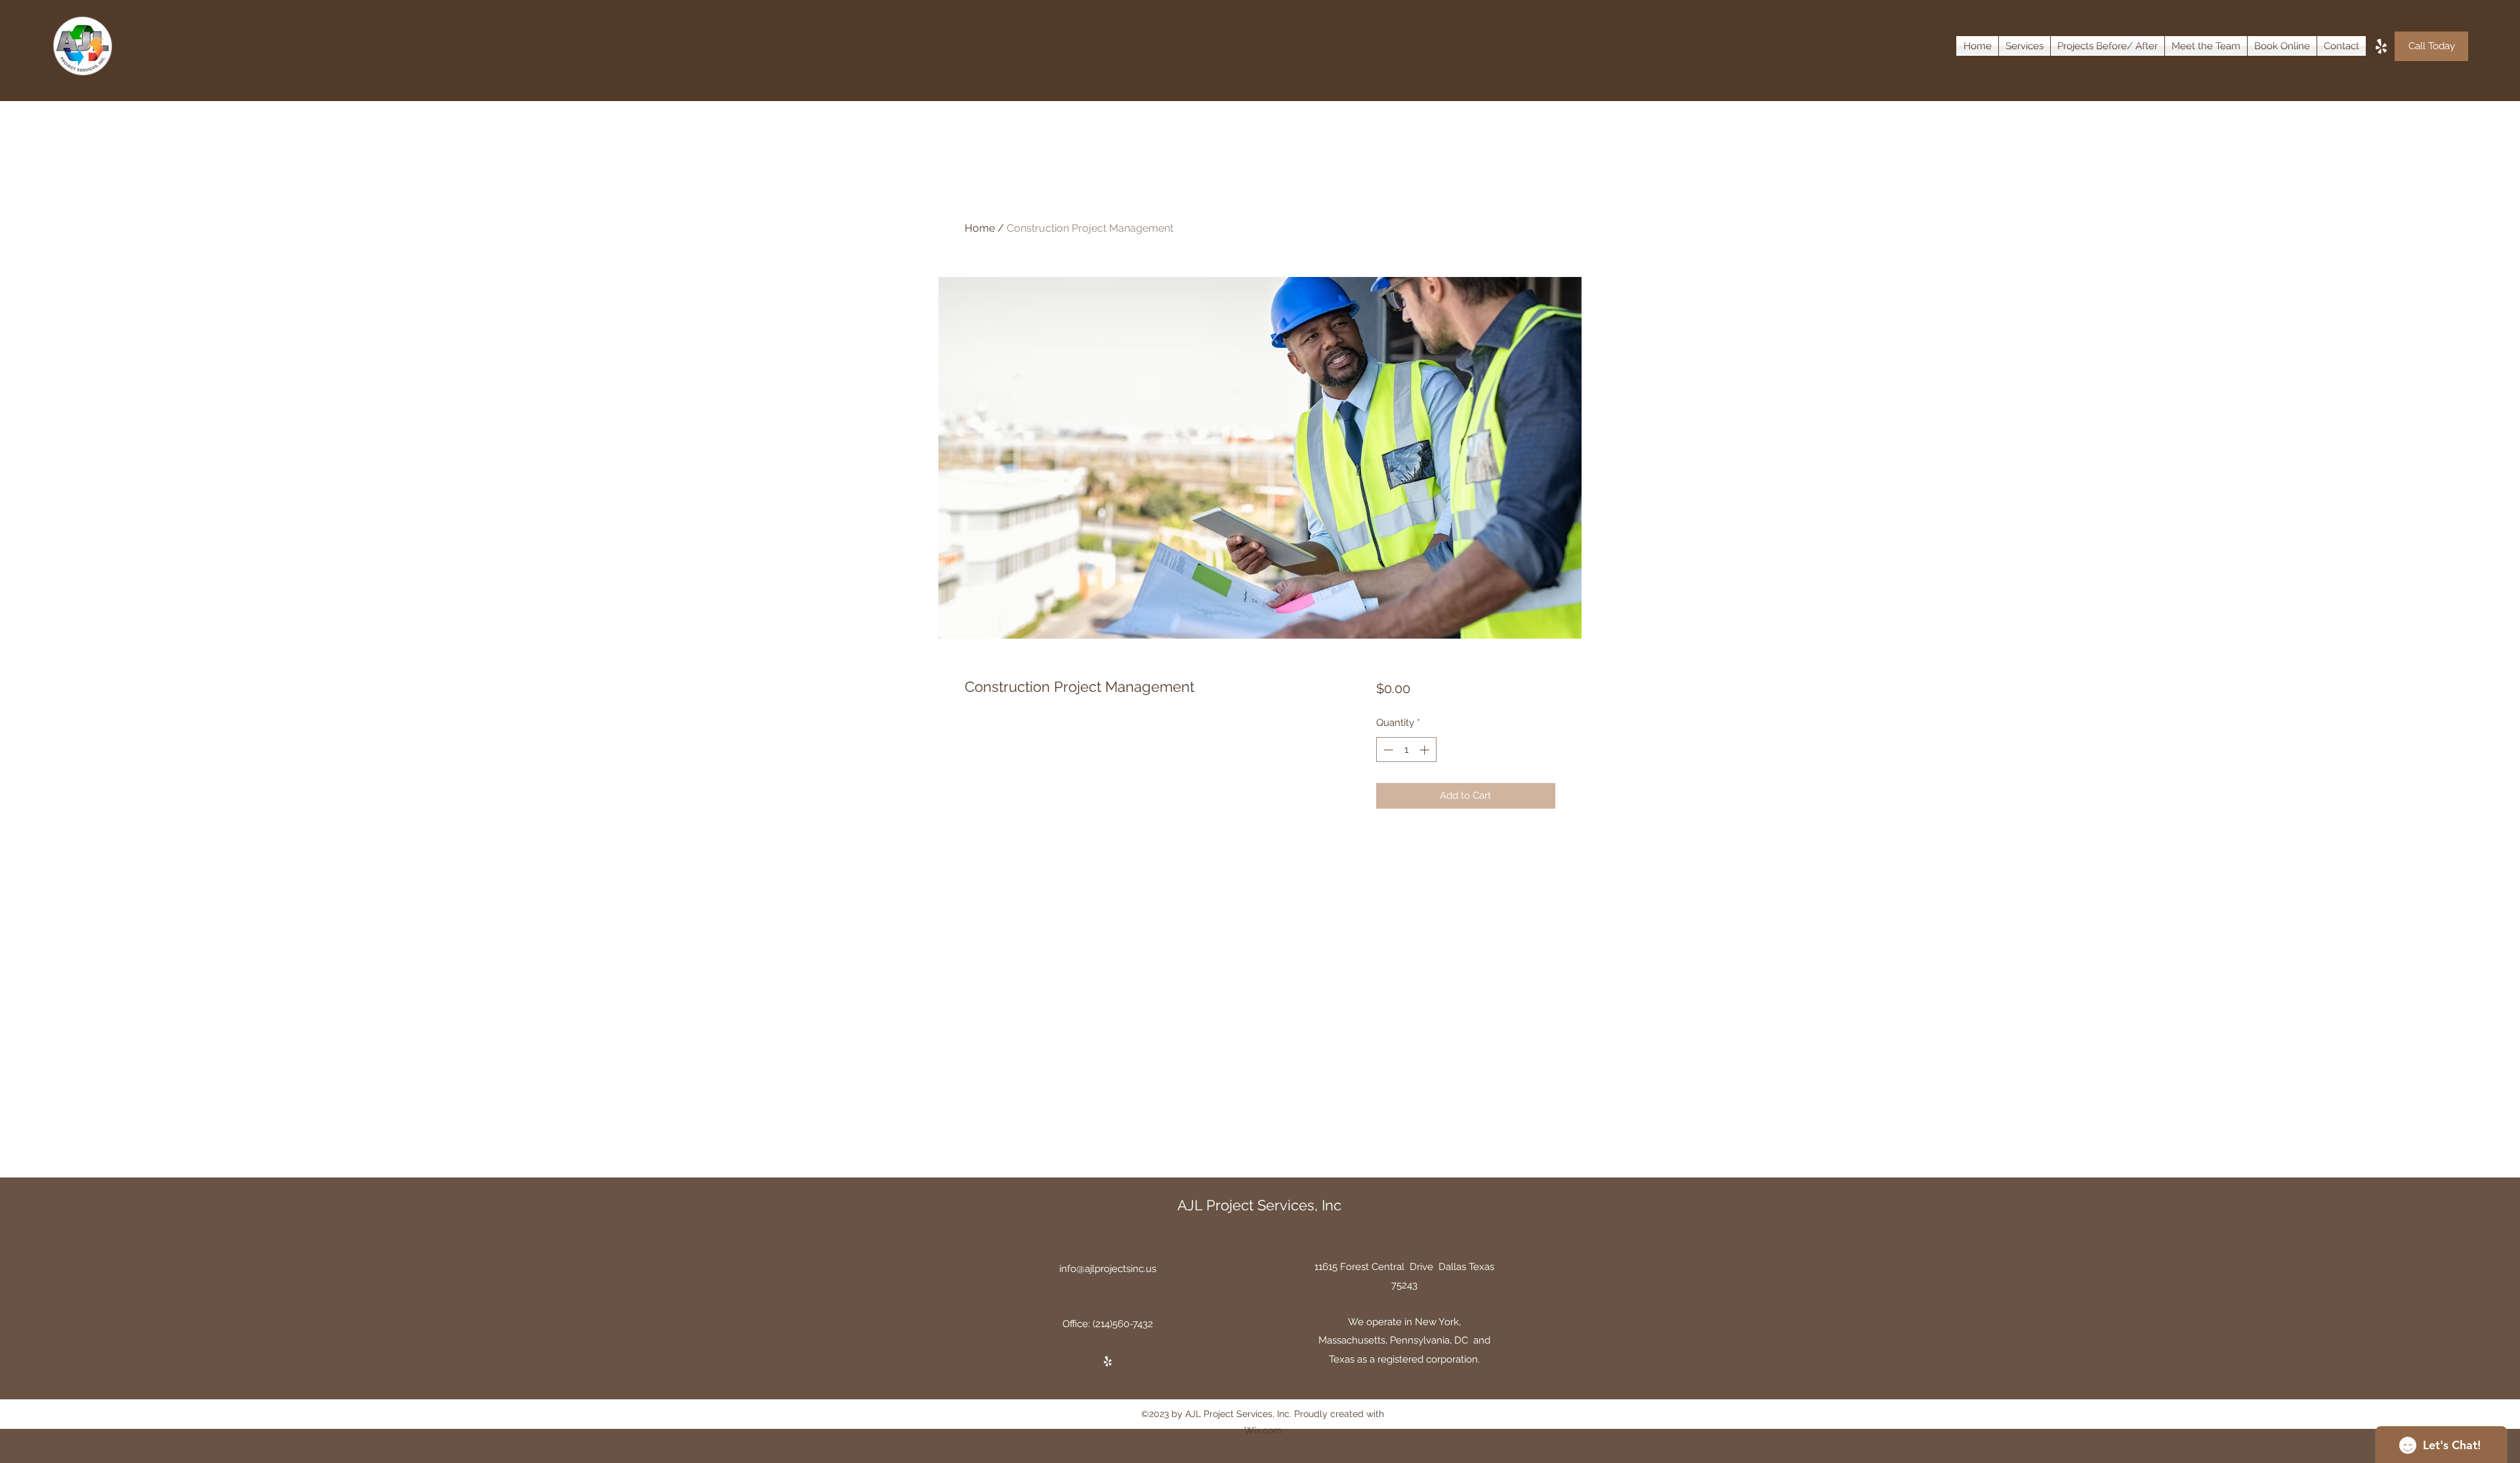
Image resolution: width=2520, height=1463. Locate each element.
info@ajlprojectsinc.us (1108, 1269)
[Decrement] (1387, 750)
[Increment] (1426, 750)
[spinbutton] (1406, 750)
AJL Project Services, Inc (1259, 1205)
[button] (2025, 46)
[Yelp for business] (2381, 46)
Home (980, 228)
